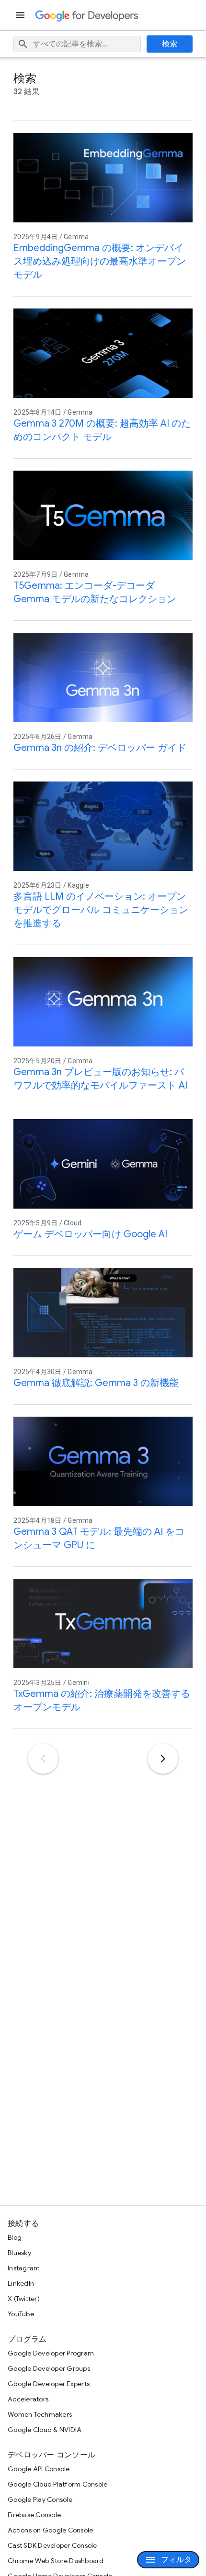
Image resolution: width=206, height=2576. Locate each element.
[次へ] (163, 1759)
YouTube (21, 2314)
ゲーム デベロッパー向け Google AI (90, 1234)
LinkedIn (21, 2283)
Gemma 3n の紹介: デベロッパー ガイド (100, 748)
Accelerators (28, 2399)
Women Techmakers (40, 2414)
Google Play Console (40, 2499)
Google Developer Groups (49, 2368)
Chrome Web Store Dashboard (56, 2561)
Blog (15, 2237)
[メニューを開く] (21, 15)
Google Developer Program (51, 2353)
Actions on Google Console (50, 2530)
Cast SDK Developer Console (52, 2545)
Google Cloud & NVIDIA (45, 2430)
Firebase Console (34, 2515)
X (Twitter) (24, 2299)
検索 (170, 44)
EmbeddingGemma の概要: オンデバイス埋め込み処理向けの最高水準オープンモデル (100, 261)
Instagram (24, 2268)
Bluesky (19, 2253)
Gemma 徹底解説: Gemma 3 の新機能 (96, 1383)
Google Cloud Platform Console (57, 2484)
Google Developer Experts (49, 2384)
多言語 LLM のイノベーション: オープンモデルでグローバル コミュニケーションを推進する (101, 910)
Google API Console (39, 2469)
